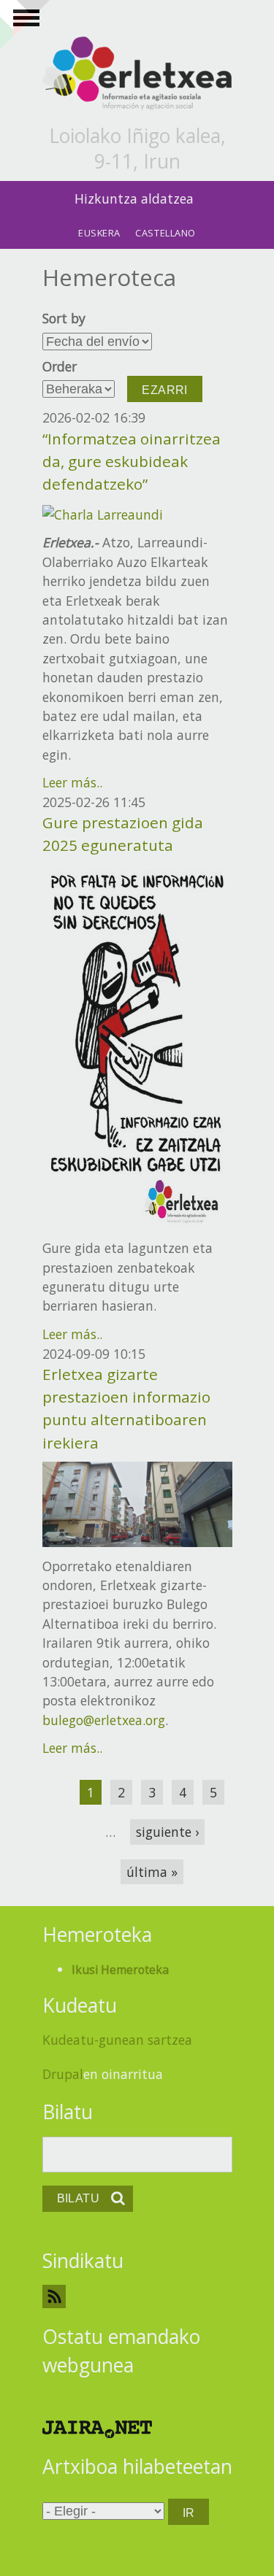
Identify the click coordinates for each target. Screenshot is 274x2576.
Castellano (165, 233)
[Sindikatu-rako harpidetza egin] (137, 2296)
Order (60, 366)
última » (152, 1872)
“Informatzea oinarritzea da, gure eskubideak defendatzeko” (132, 461)
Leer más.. (72, 782)
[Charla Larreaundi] (103, 513)
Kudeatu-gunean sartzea (117, 2040)
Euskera (99, 233)
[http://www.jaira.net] (97, 2428)
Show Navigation (24, 22)
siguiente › (167, 1832)
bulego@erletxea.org (104, 1720)
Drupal (63, 2074)
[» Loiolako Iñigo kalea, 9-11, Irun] (137, 74)
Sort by (64, 318)
